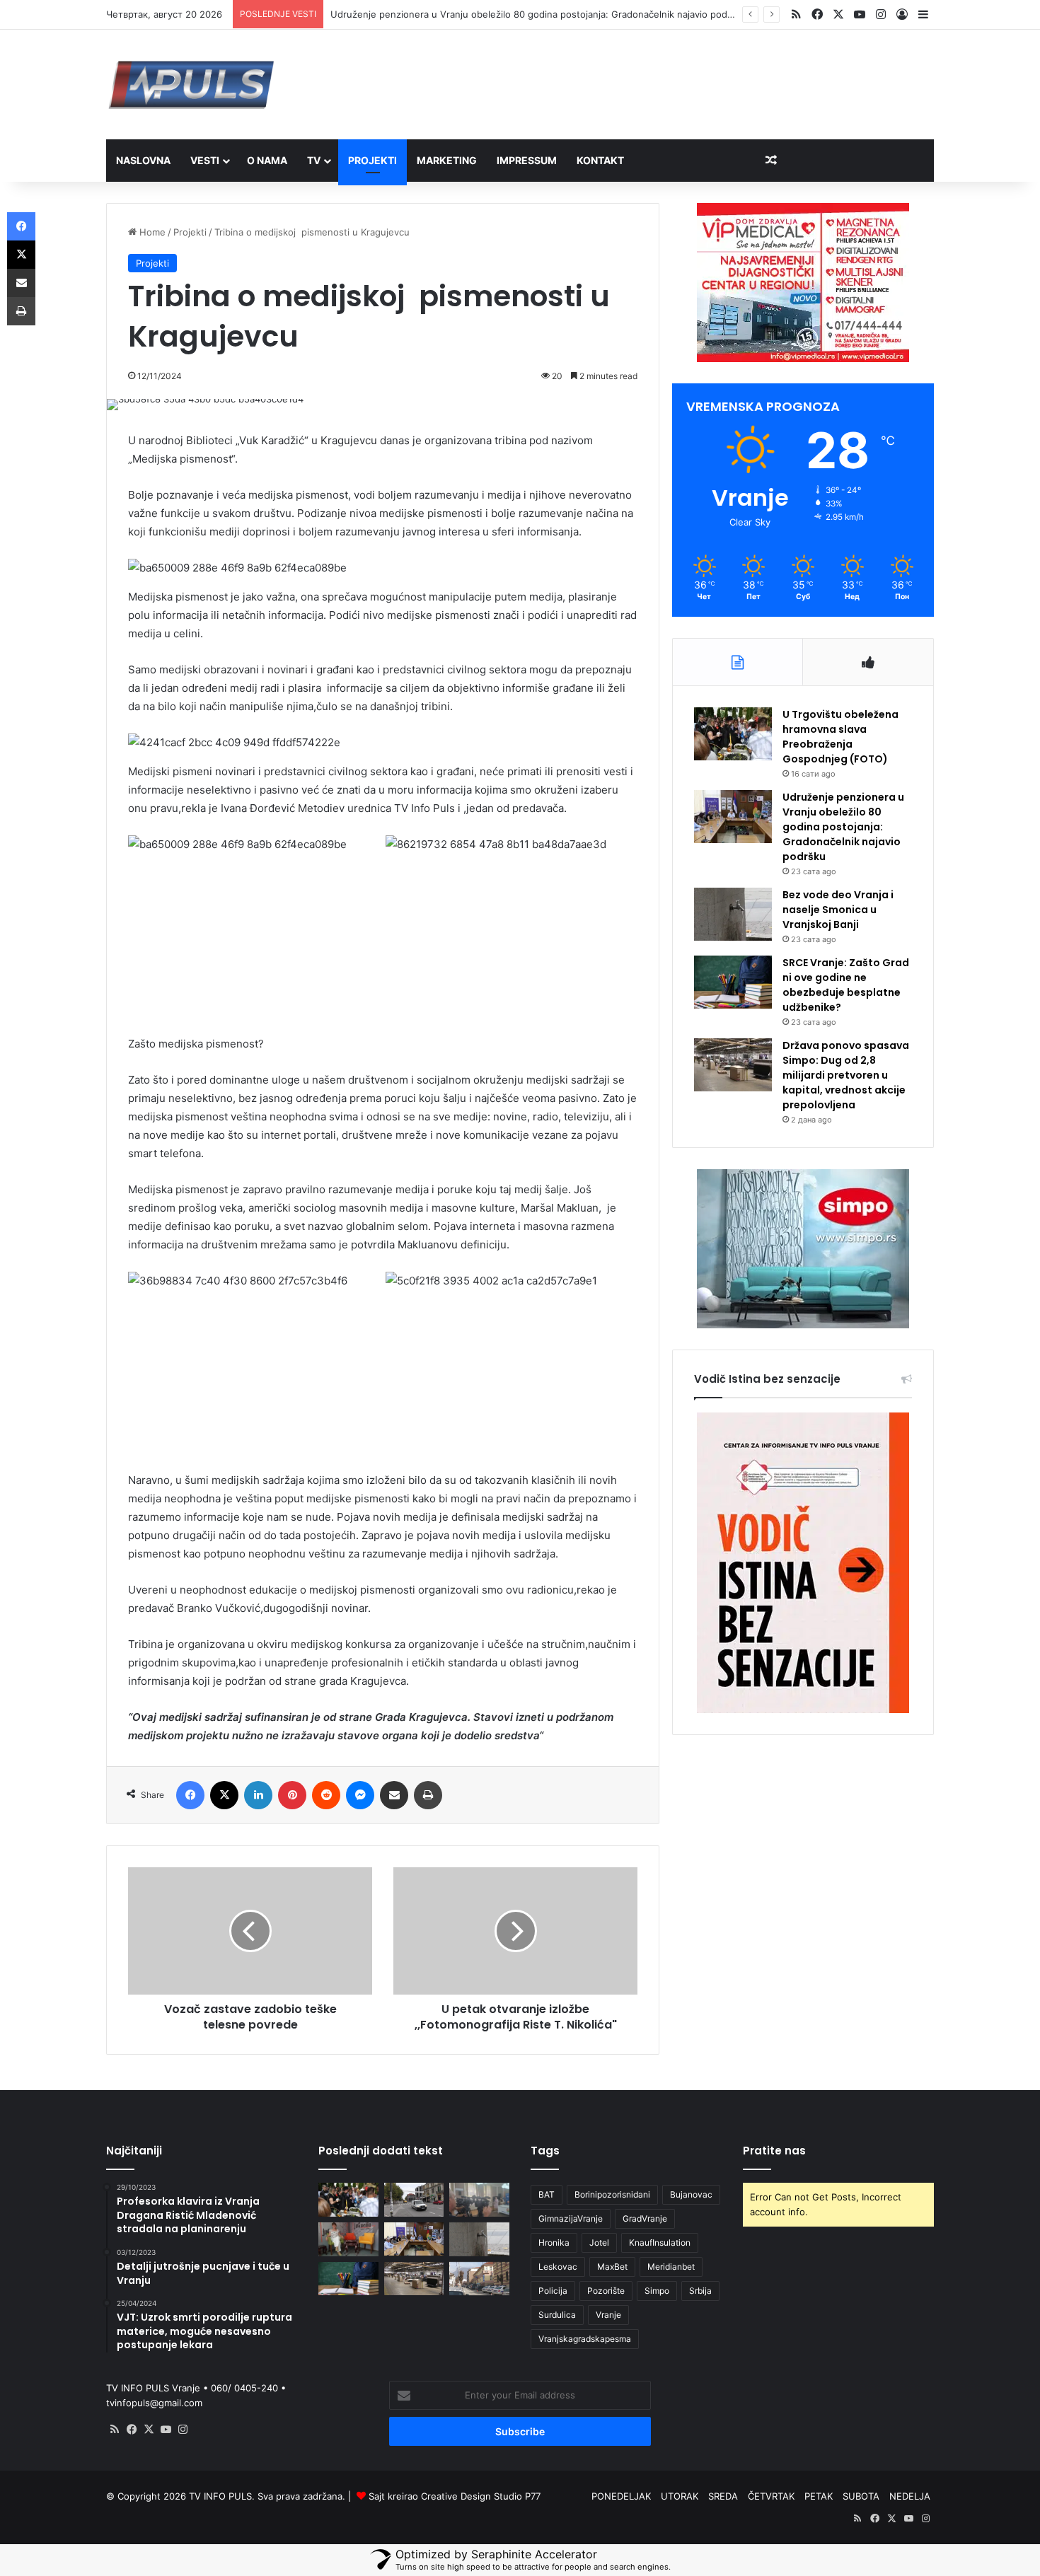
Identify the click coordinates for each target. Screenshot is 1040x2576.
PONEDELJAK (621, 2496)
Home (151, 232)
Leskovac (558, 2267)
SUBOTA (861, 2496)
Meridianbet (671, 2267)
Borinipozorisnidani (612, 2194)
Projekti (190, 232)
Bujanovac (691, 2194)
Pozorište (606, 2291)
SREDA (723, 2496)
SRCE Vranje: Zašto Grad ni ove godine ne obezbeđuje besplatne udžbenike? (846, 985)
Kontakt (600, 160)
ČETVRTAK (771, 2496)
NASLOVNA (143, 160)
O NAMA (267, 160)
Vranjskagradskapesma (585, 2339)
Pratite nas (774, 2151)
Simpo (657, 2291)
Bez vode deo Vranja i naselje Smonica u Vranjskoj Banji (838, 910)
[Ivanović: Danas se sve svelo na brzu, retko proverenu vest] (348, 2239)
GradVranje (645, 2218)
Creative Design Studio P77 (481, 2496)
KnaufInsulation (660, 2243)
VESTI (205, 160)
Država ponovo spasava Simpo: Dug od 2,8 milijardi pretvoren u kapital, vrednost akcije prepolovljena (846, 1075)
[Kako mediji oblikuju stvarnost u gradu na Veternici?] (479, 2200)
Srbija (700, 2291)
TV (314, 160)
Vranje (608, 2315)
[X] (149, 2430)
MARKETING (447, 160)
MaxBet (612, 2267)
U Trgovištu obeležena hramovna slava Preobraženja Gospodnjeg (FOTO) (840, 737)
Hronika (554, 2243)
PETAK (819, 2496)
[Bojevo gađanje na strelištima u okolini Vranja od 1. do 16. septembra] (479, 2279)
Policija (553, 2291)
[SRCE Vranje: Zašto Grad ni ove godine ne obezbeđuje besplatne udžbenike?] (733, 982)
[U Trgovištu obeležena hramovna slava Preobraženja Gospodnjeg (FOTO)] (733, 734)
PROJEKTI (372, 160)
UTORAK (680, 2496)
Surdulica (557, 2315)
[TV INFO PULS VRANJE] (191, 85)
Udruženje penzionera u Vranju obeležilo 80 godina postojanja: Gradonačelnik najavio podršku (843, 827)
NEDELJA (910, 2496)
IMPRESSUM (527, 160)
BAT (547, 2194)
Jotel (599, 2243)
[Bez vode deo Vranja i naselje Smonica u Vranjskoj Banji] (733, 914)
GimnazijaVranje (571, 2218)
